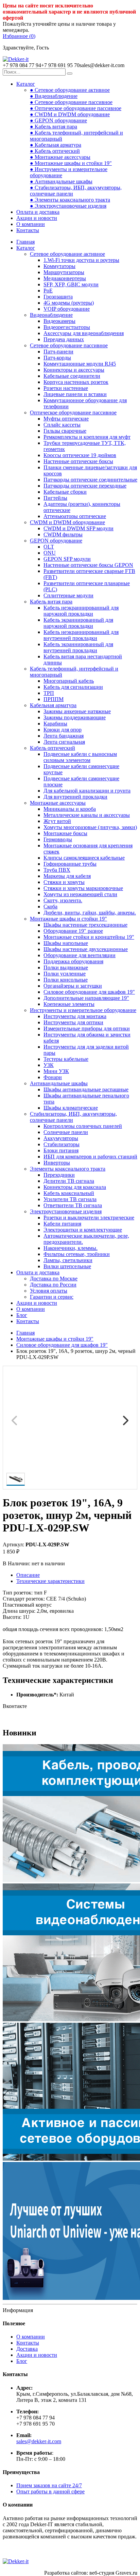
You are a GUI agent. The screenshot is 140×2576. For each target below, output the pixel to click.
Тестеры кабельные (66, 1059)
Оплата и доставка (38, 212)
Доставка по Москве (54, 1279)
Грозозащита (58, 297)
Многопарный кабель (69, 681)
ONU (50, 553)
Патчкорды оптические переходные (85, 486)
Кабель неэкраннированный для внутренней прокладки (81, 635)
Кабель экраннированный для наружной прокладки (78, 623)
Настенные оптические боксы (78, 461)
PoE (48, 291)
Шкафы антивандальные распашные (86, 1089)
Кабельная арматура (53, 705)
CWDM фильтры (63, 534)
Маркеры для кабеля (67, 876)
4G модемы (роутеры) (69, 303)
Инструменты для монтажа (75, 1016)
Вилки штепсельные (67, 1266)
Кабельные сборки (65, 492)
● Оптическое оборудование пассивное (76, 108)
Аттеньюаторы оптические (75, 516)
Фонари (53, 1077)
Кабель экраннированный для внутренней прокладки (78, 647)
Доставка (27, 2349)
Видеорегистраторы (67, 327)
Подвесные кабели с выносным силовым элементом (80, 757)
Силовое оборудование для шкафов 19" (89, 992)
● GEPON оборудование (58, 120)
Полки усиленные (65, 974)
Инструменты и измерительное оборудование (83, 1010)
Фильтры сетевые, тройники (77, 1254)
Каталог (26, 84)
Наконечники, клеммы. (71, 1248)
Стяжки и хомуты (64, 882)
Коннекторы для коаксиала (75, 1187)
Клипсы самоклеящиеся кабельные (84, 858)
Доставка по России (53, 1285)
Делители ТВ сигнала (69, 1181)
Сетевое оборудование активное (67, 254)
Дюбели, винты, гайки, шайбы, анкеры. (90, 913)
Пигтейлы (55, 498)
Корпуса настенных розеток (76, 382)
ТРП (49, 693)
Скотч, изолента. (63, 900)
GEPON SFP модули (67, 559)
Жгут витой (57, 821)
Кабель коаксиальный (69, 1193)
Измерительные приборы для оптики (87, 1028)
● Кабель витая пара (54, 127)
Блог (22, 1315)
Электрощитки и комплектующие (83, 1230)
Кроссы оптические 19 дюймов (80, 455)
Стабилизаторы (62, 1144)
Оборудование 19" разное (73, 931)
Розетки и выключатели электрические (89, 1218)
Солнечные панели (66, 1132)
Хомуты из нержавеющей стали (80, 894)
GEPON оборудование (56, 541)
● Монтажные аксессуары (60, 157)
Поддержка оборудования (73, 961)
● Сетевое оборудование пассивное (71, 102)
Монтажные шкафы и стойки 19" (68, 919)
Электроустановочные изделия (66, 1211)
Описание (28, 1575)
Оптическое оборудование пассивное (73, 413)
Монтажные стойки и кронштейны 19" (89, 937)
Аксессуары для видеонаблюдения (84, 333)
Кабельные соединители (72, 376)
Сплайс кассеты (62, 425)
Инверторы (57, 1163)
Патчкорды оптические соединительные (90, 480)
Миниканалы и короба (70, 809)
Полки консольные (66, 980)
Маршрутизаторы (64, 272)
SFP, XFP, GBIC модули (71, 284)
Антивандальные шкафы (59, 1083)
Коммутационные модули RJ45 (80, 364)
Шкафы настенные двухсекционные (86, 949)
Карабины (55, 724)
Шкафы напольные (66, 943)
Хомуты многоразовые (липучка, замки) (90, 827)
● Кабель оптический (55, 151)
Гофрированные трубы (70, 864)
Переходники (59, 1175)
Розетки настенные (66, 388)
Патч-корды (57, 358)
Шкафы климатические (71, 1108)
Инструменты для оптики (73, 1022)
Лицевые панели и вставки (75, 394)
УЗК (49, 1065)
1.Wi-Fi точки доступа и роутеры (81, 260)
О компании (31, 224)
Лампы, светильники (68, 1260)
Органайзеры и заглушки (73, 986)
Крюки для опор (63, 730)
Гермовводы (58, 839)
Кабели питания (62, 1224)
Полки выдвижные (66, 967)
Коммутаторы (59, 266)
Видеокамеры (59, 321)
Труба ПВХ (57, 870)
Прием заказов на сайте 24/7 (49, 2485)
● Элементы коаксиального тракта (70, 200)
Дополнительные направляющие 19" (86, 998)
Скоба (50, 906)
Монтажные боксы (65, 833)
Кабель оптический (52, 748)
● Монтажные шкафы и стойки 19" (71, 163)
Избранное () (19, 36)
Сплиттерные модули (68, 595)
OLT (49, 547)
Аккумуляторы (61, 1138)
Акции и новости (37, 218)
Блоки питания (61, 1150)
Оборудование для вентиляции (80, 955)
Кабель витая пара (51, 602)
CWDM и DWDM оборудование (67, 522)
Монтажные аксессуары (58, 803)
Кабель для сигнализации (73, 687)
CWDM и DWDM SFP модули (78, 528)
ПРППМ (54, 699)
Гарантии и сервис (52, 1297)
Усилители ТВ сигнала (70, 1199)
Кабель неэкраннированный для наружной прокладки (81, 611)
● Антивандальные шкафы (61, 181)
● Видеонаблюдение (54, 96)
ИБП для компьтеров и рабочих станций (90, 1157)
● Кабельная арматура (56, 145)
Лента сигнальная (64, 742)
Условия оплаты (49, 1291)
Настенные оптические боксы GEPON (88, 565)
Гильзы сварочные (65, 431)
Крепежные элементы (69, 1004)
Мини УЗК (56, 1071)
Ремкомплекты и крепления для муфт (87, 437)
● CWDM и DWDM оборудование (70, 114)
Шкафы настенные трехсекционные (85, 925)
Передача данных (64, 339)
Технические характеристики (50, 1581)
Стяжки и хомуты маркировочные (83, 888)
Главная (25, 242)
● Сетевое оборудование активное (70, 90)
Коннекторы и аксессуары (74, 370)
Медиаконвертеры (65, 278)
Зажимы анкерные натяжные (77, 711)
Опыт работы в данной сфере (50, 2491)
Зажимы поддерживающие (75, 717)
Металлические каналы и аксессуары (87, 815)
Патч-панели (58, 352)
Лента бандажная (64, 736)
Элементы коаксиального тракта (68, 1169)
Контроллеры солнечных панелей (83, 1126)
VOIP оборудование (67, 309)
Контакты (28, 230)
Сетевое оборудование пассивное (69, 345)
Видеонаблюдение (51, 315)
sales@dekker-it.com (39, 2441)
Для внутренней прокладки (75, 797)
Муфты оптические (66, 419)
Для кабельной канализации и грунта (87, 791)
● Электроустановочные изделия (68, 206)
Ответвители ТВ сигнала (73, 1205)
